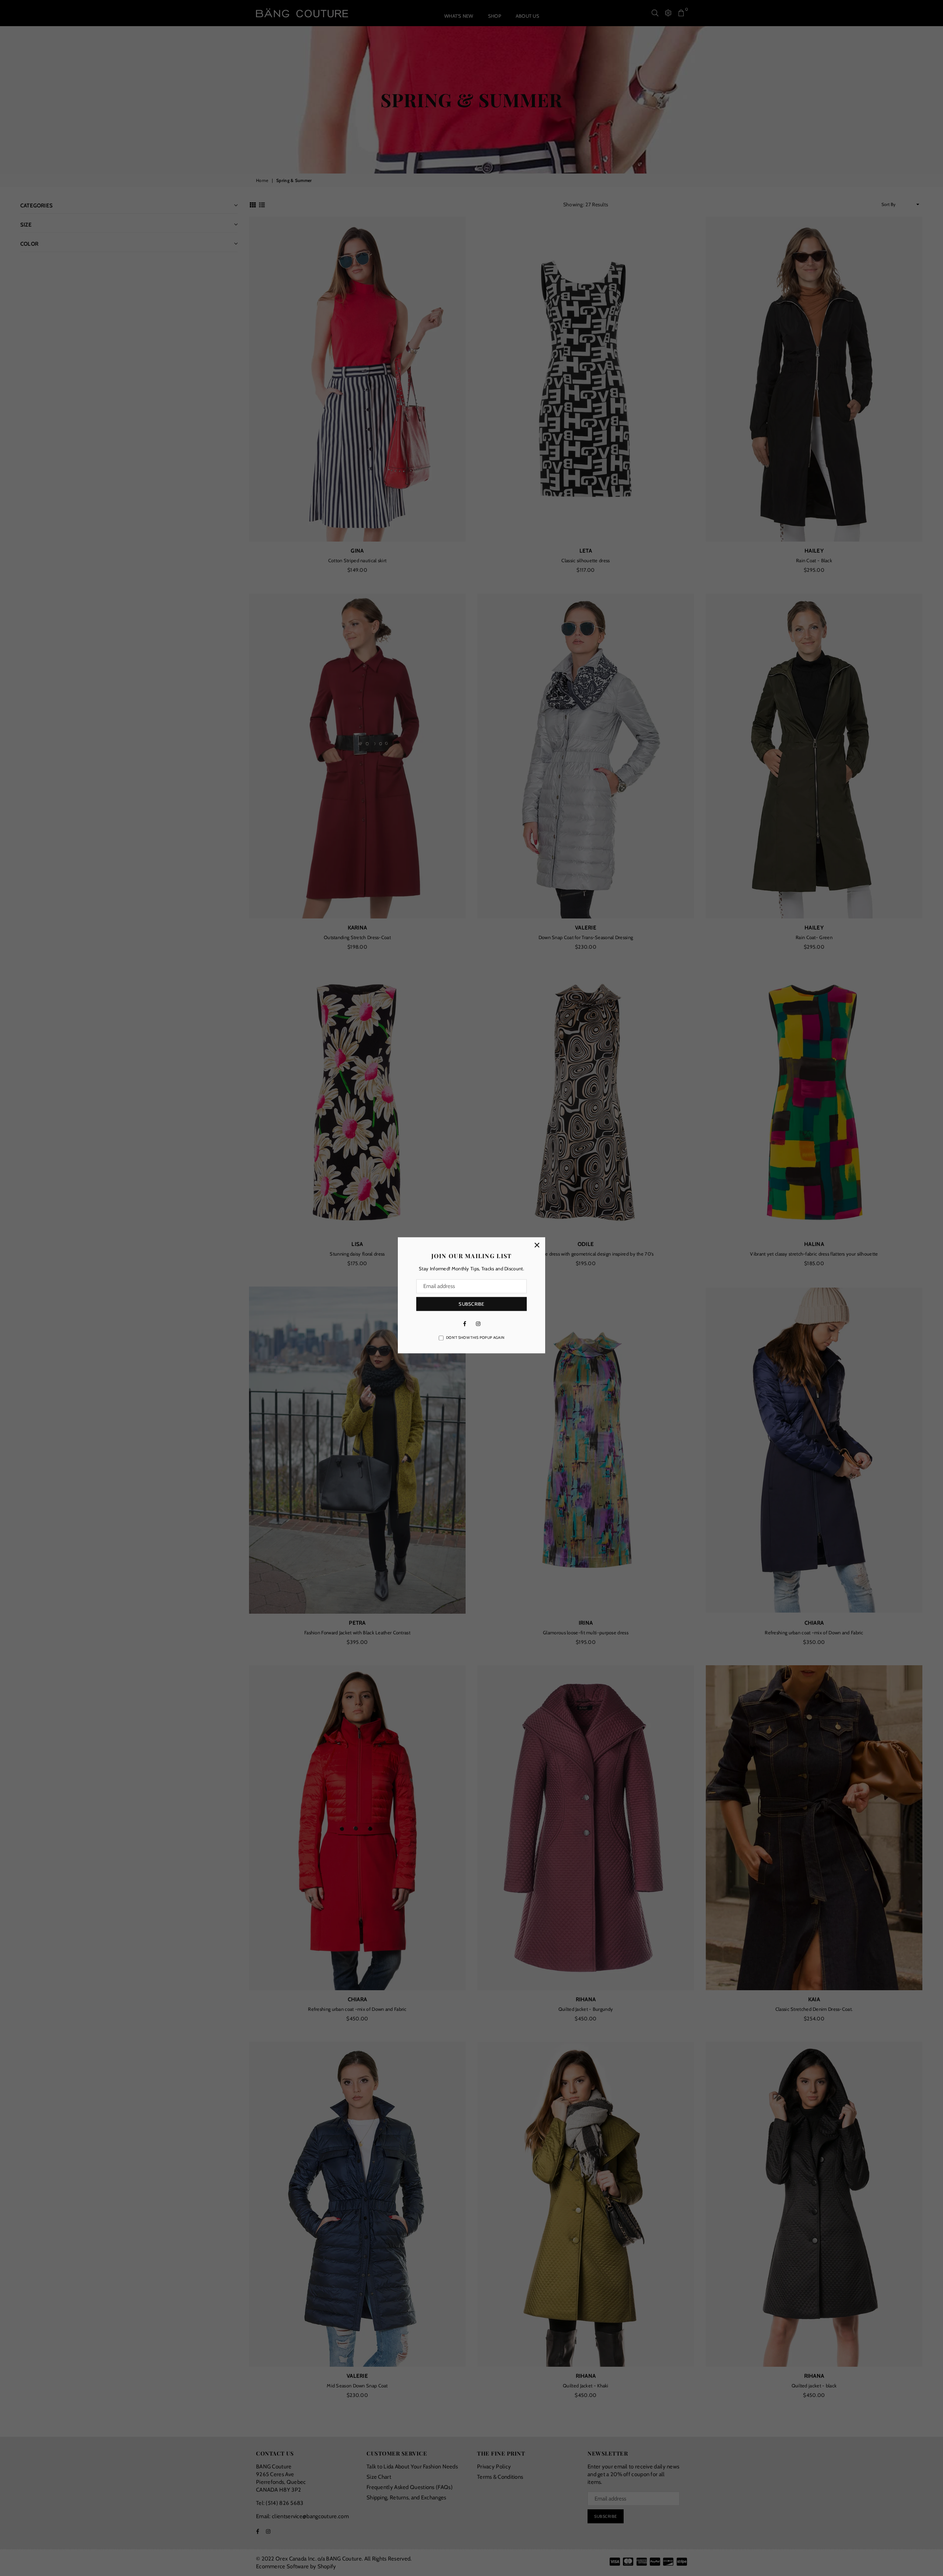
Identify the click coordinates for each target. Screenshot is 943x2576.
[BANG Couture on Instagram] (478, 1323)
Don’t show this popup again (475, 1338)
